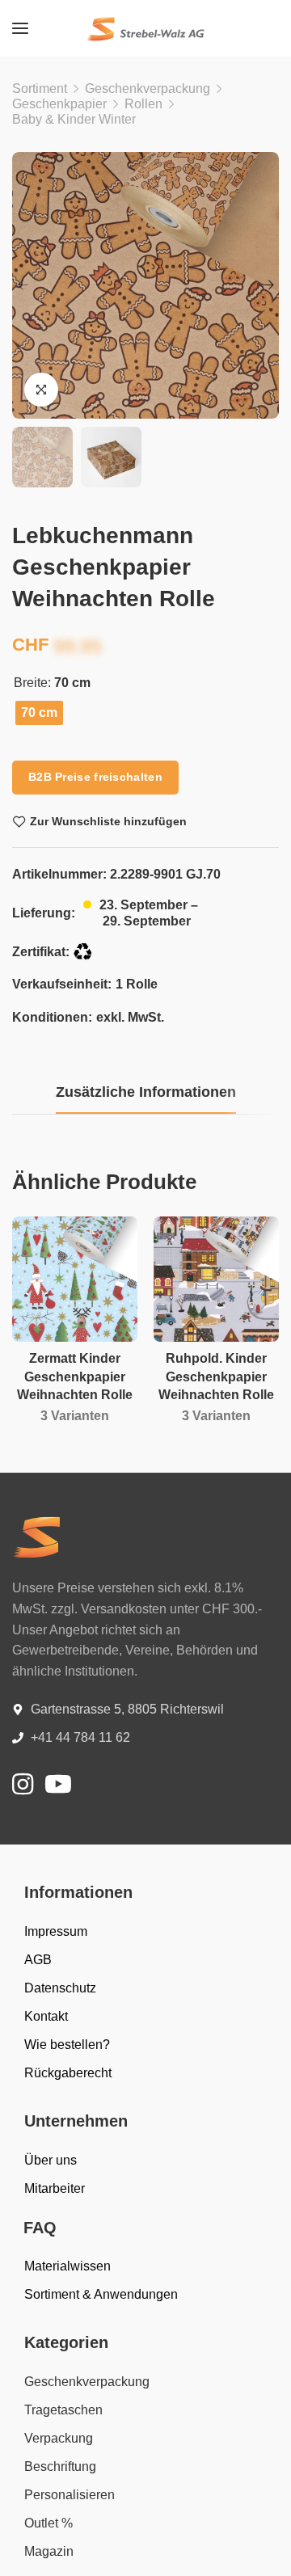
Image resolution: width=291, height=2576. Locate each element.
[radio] (39, 713)
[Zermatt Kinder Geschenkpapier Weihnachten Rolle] (75, 1279)
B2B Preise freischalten (95, 777)
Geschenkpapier (59, 104)
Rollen (143, 104)
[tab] (146, 1093)
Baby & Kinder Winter (74, 119)
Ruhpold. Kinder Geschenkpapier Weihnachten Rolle (216, 1377)
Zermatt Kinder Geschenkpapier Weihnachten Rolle (75, 1377)
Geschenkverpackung (148, 89)
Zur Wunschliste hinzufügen (108, 821)
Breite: (32, 683)
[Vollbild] (41, 390)
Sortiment (40, 89)
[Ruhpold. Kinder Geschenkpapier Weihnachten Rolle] (216, 1279)
